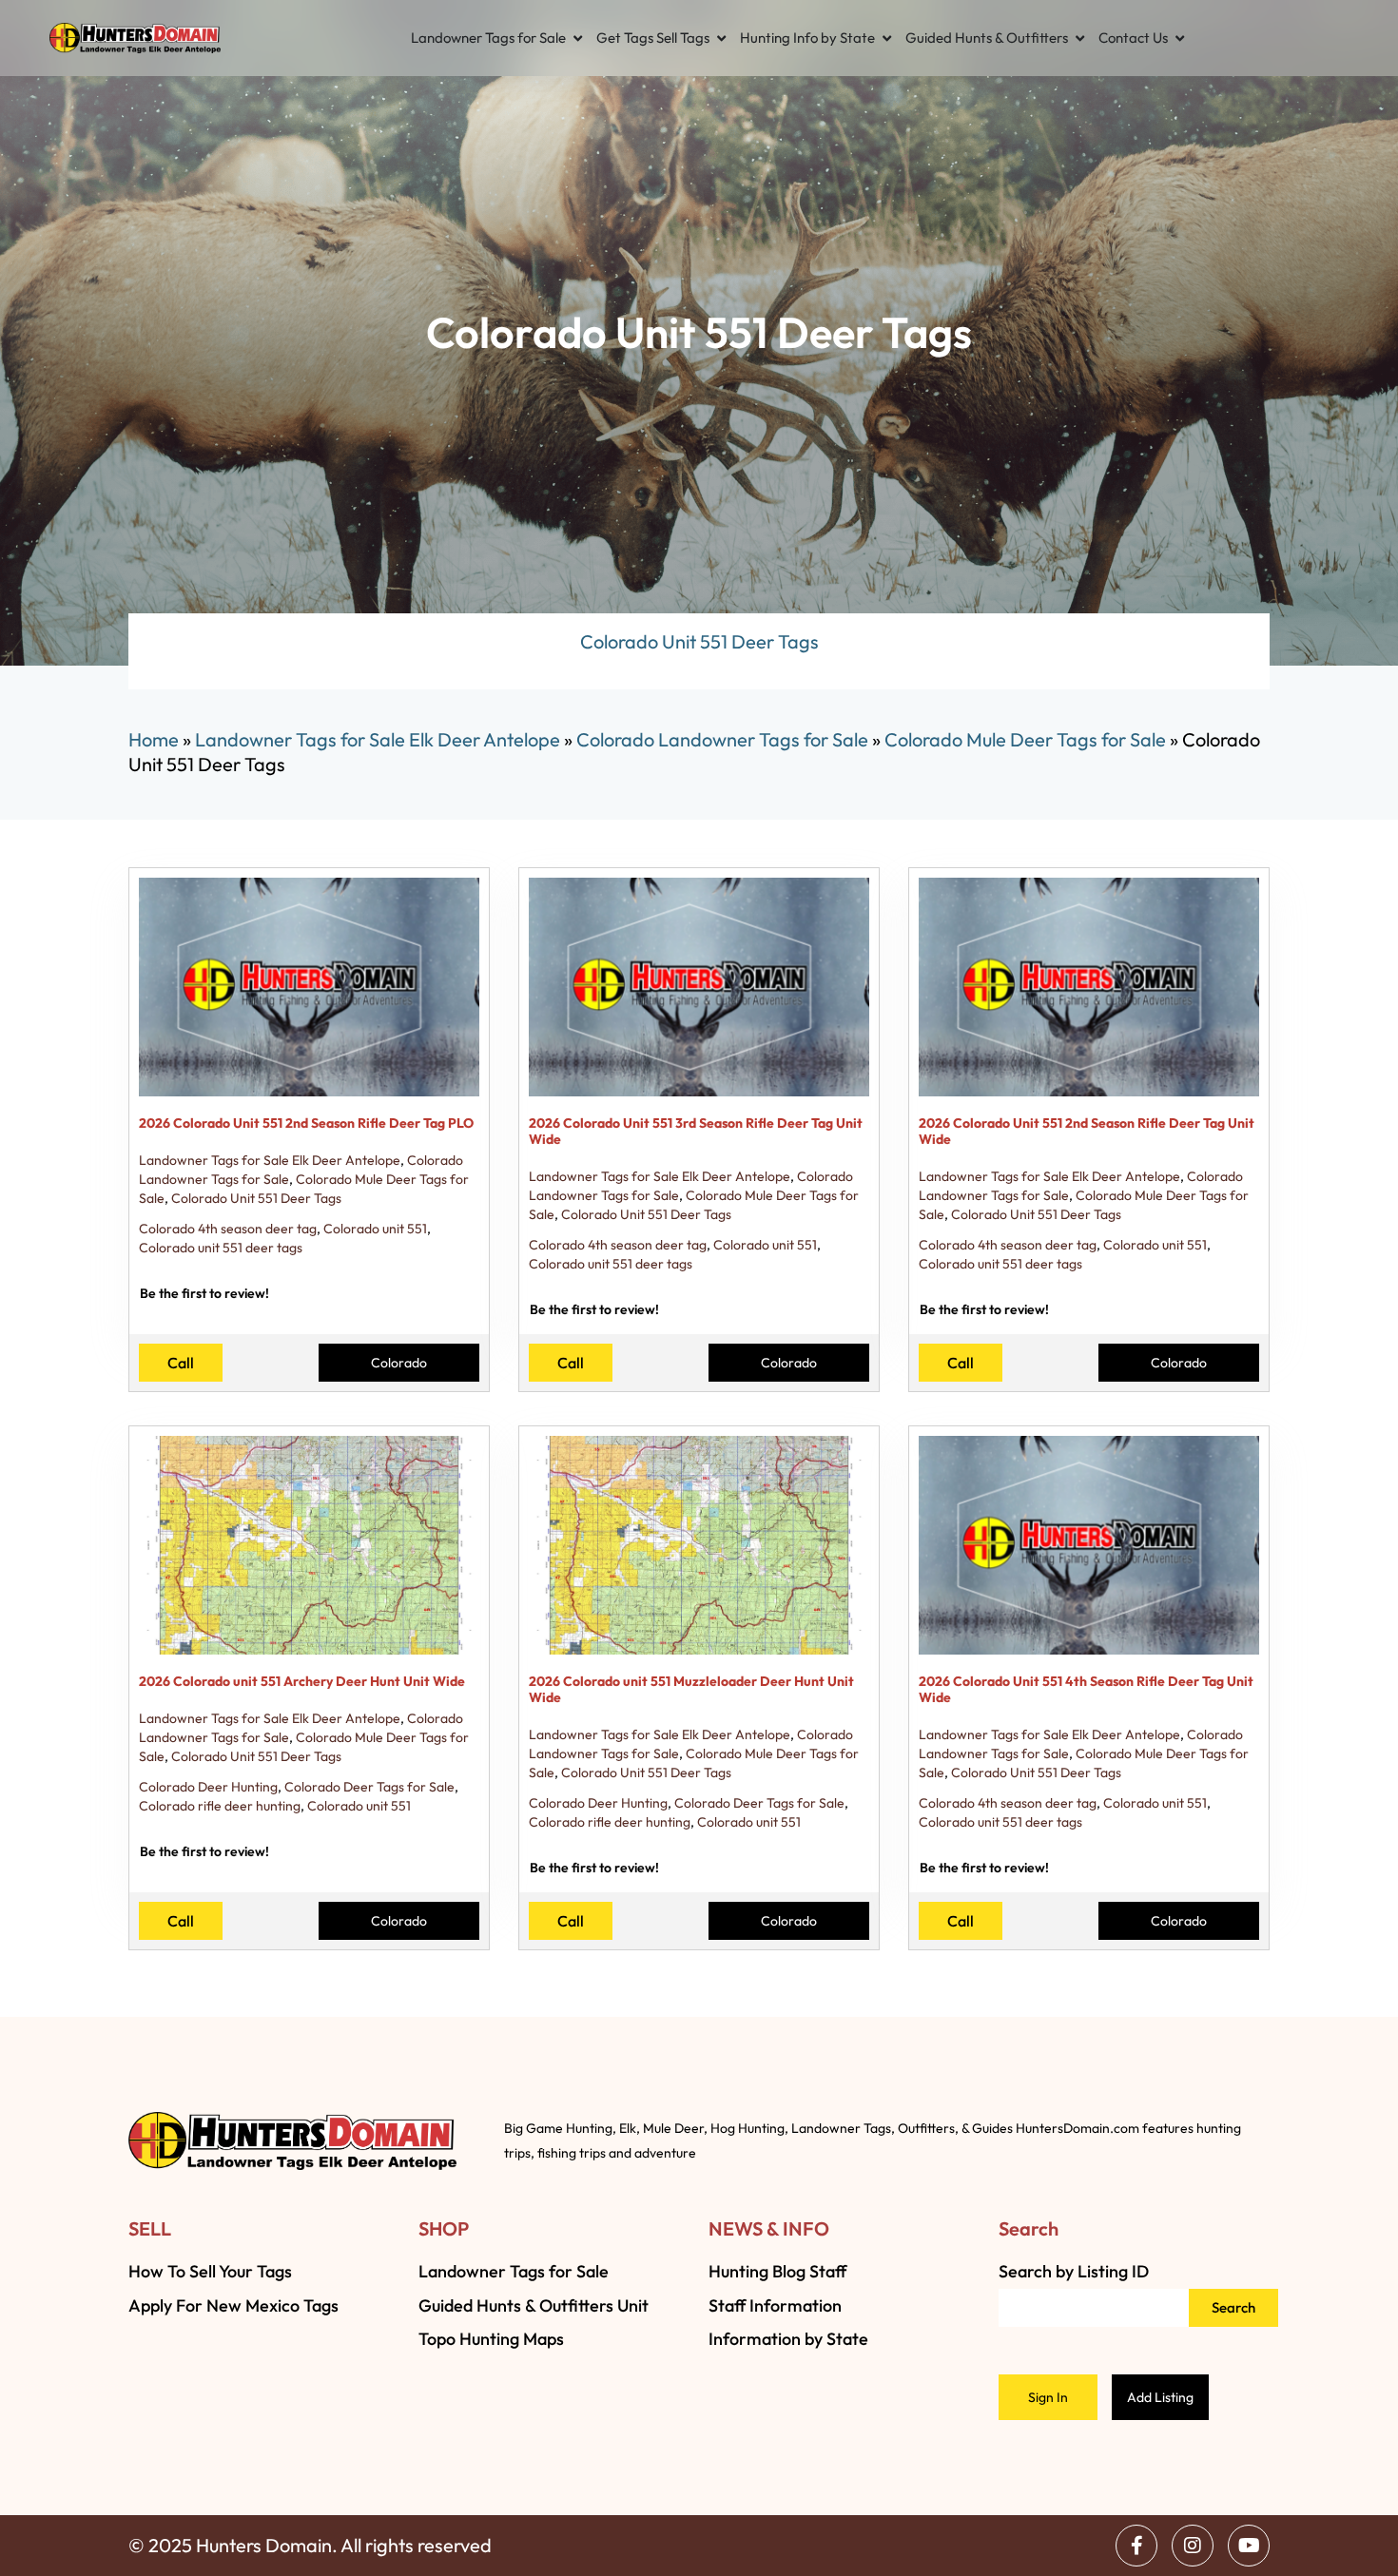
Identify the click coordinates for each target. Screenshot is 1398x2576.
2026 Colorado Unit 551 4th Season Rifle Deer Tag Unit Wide (1086, 1689)
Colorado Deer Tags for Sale (369, 1787)
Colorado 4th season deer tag (228, 1229)
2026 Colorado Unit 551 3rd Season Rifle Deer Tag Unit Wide (696, 1131)
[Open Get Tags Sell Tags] (721, 38)
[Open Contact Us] (1180, 38)
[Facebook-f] (1136, 2546)
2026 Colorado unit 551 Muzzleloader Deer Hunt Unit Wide (691, 1689)
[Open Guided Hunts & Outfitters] (1080, 38)
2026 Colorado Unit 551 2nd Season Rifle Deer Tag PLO (306, 1123)
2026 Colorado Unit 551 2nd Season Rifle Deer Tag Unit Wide (1087, 1131)
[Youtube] (1249, 2546)
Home (154, 739)
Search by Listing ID (1074, 2271)
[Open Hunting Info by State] (887, 38)
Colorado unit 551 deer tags (221, 1248)
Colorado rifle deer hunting (220, 1806)
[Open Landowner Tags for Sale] (578, 38)
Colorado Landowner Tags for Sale (722, 739)
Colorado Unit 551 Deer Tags (256, 1198)
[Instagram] (1193, 2546)
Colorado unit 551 (375, 1229)
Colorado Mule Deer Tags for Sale (1025, 739)
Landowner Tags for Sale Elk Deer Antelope (378, 739)
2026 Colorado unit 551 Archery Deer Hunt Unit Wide (302, 1681)
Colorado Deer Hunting (208, 1787)
